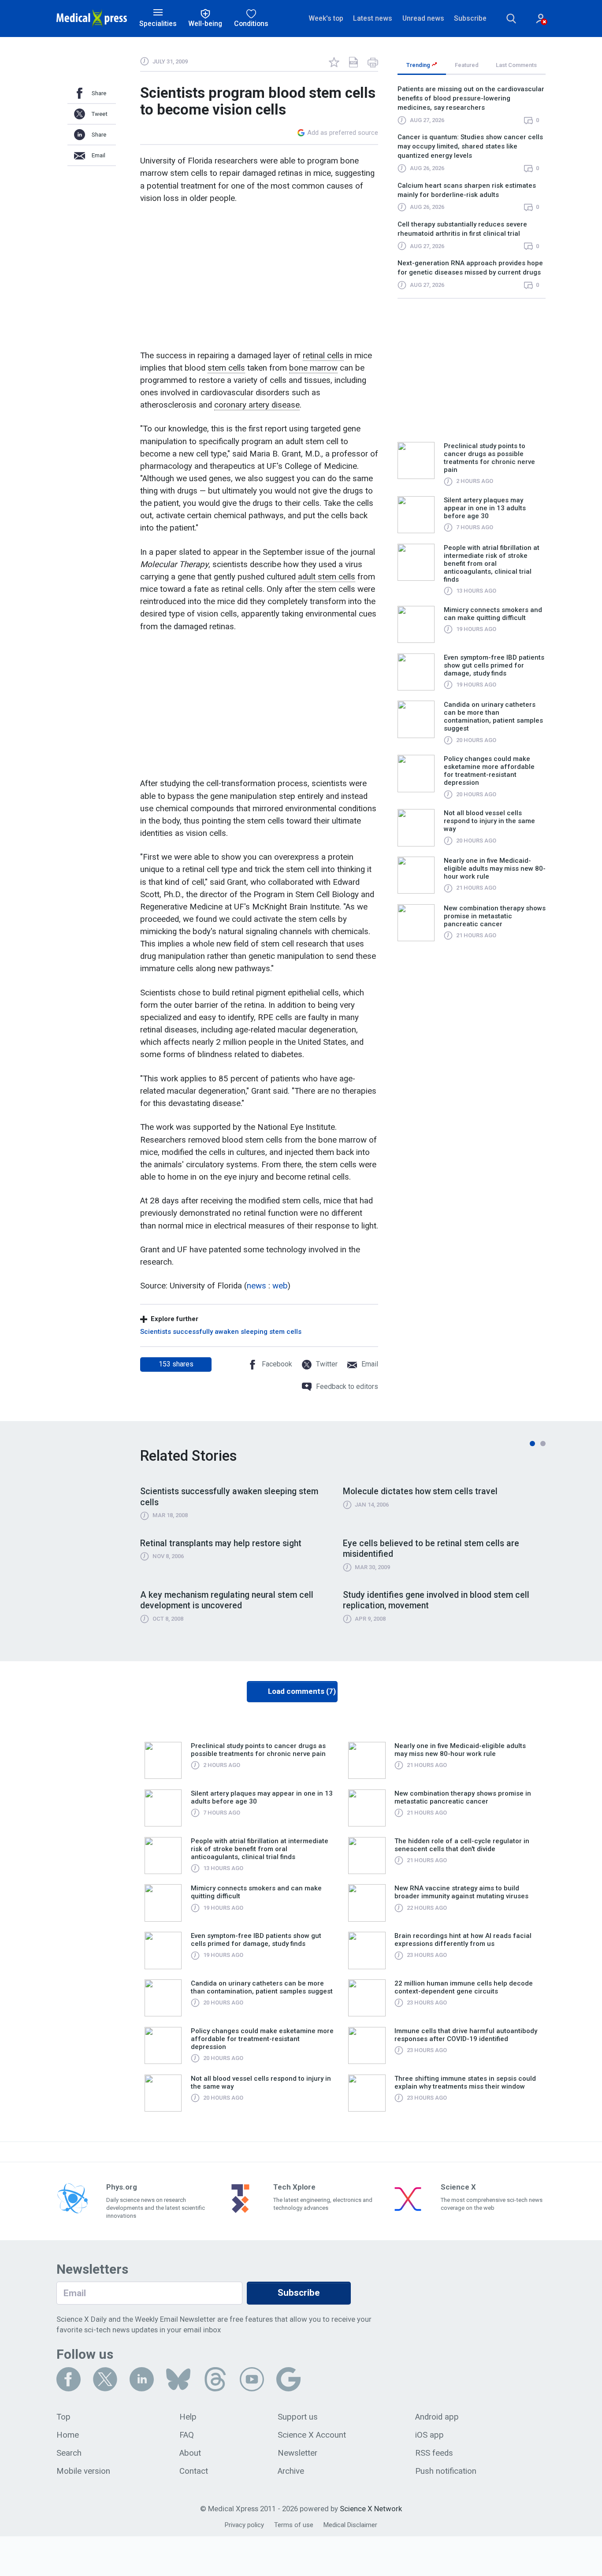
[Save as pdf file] (353, 62)
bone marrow (313, 368)
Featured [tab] (467, 65)
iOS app (429, 2435)
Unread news (423, 18)
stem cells (226, 368)
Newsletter (297, 2453)
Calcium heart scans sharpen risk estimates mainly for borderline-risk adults (467, 190)
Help (188, 2417)
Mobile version (83, 2471)
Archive (291, 2471)
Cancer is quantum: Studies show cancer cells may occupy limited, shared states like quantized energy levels (470, 146)
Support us (298, 2417)
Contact (194, 2471)
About (190, 2453)
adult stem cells (327, 577)
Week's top (326, 18)
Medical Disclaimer (350, 2525)
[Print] (373, 62)
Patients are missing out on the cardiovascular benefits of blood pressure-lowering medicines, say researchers (471, 98)
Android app (437, 2417)
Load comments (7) (302, 1691)
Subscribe (470, 18)
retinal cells (323, 356)
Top (63, 2417)
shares (176, 1364)
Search (69, 2453)
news (256, 1286)
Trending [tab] (419, 65)
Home (68, 2435)
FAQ (187, 2435)
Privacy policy (244, 2525)
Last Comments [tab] (516, 65)
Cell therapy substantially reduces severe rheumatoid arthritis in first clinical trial (462, 229)
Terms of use (294, 2525)
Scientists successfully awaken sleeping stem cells (221, 1332)
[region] (472, 191)
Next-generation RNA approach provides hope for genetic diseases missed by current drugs (470, 268)
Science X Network (371, 2509)
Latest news (373, 18)
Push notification (446, 2471)
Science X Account (312, 2435)
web (280, 1286)
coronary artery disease (257, 405)
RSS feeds (434, 2453)
